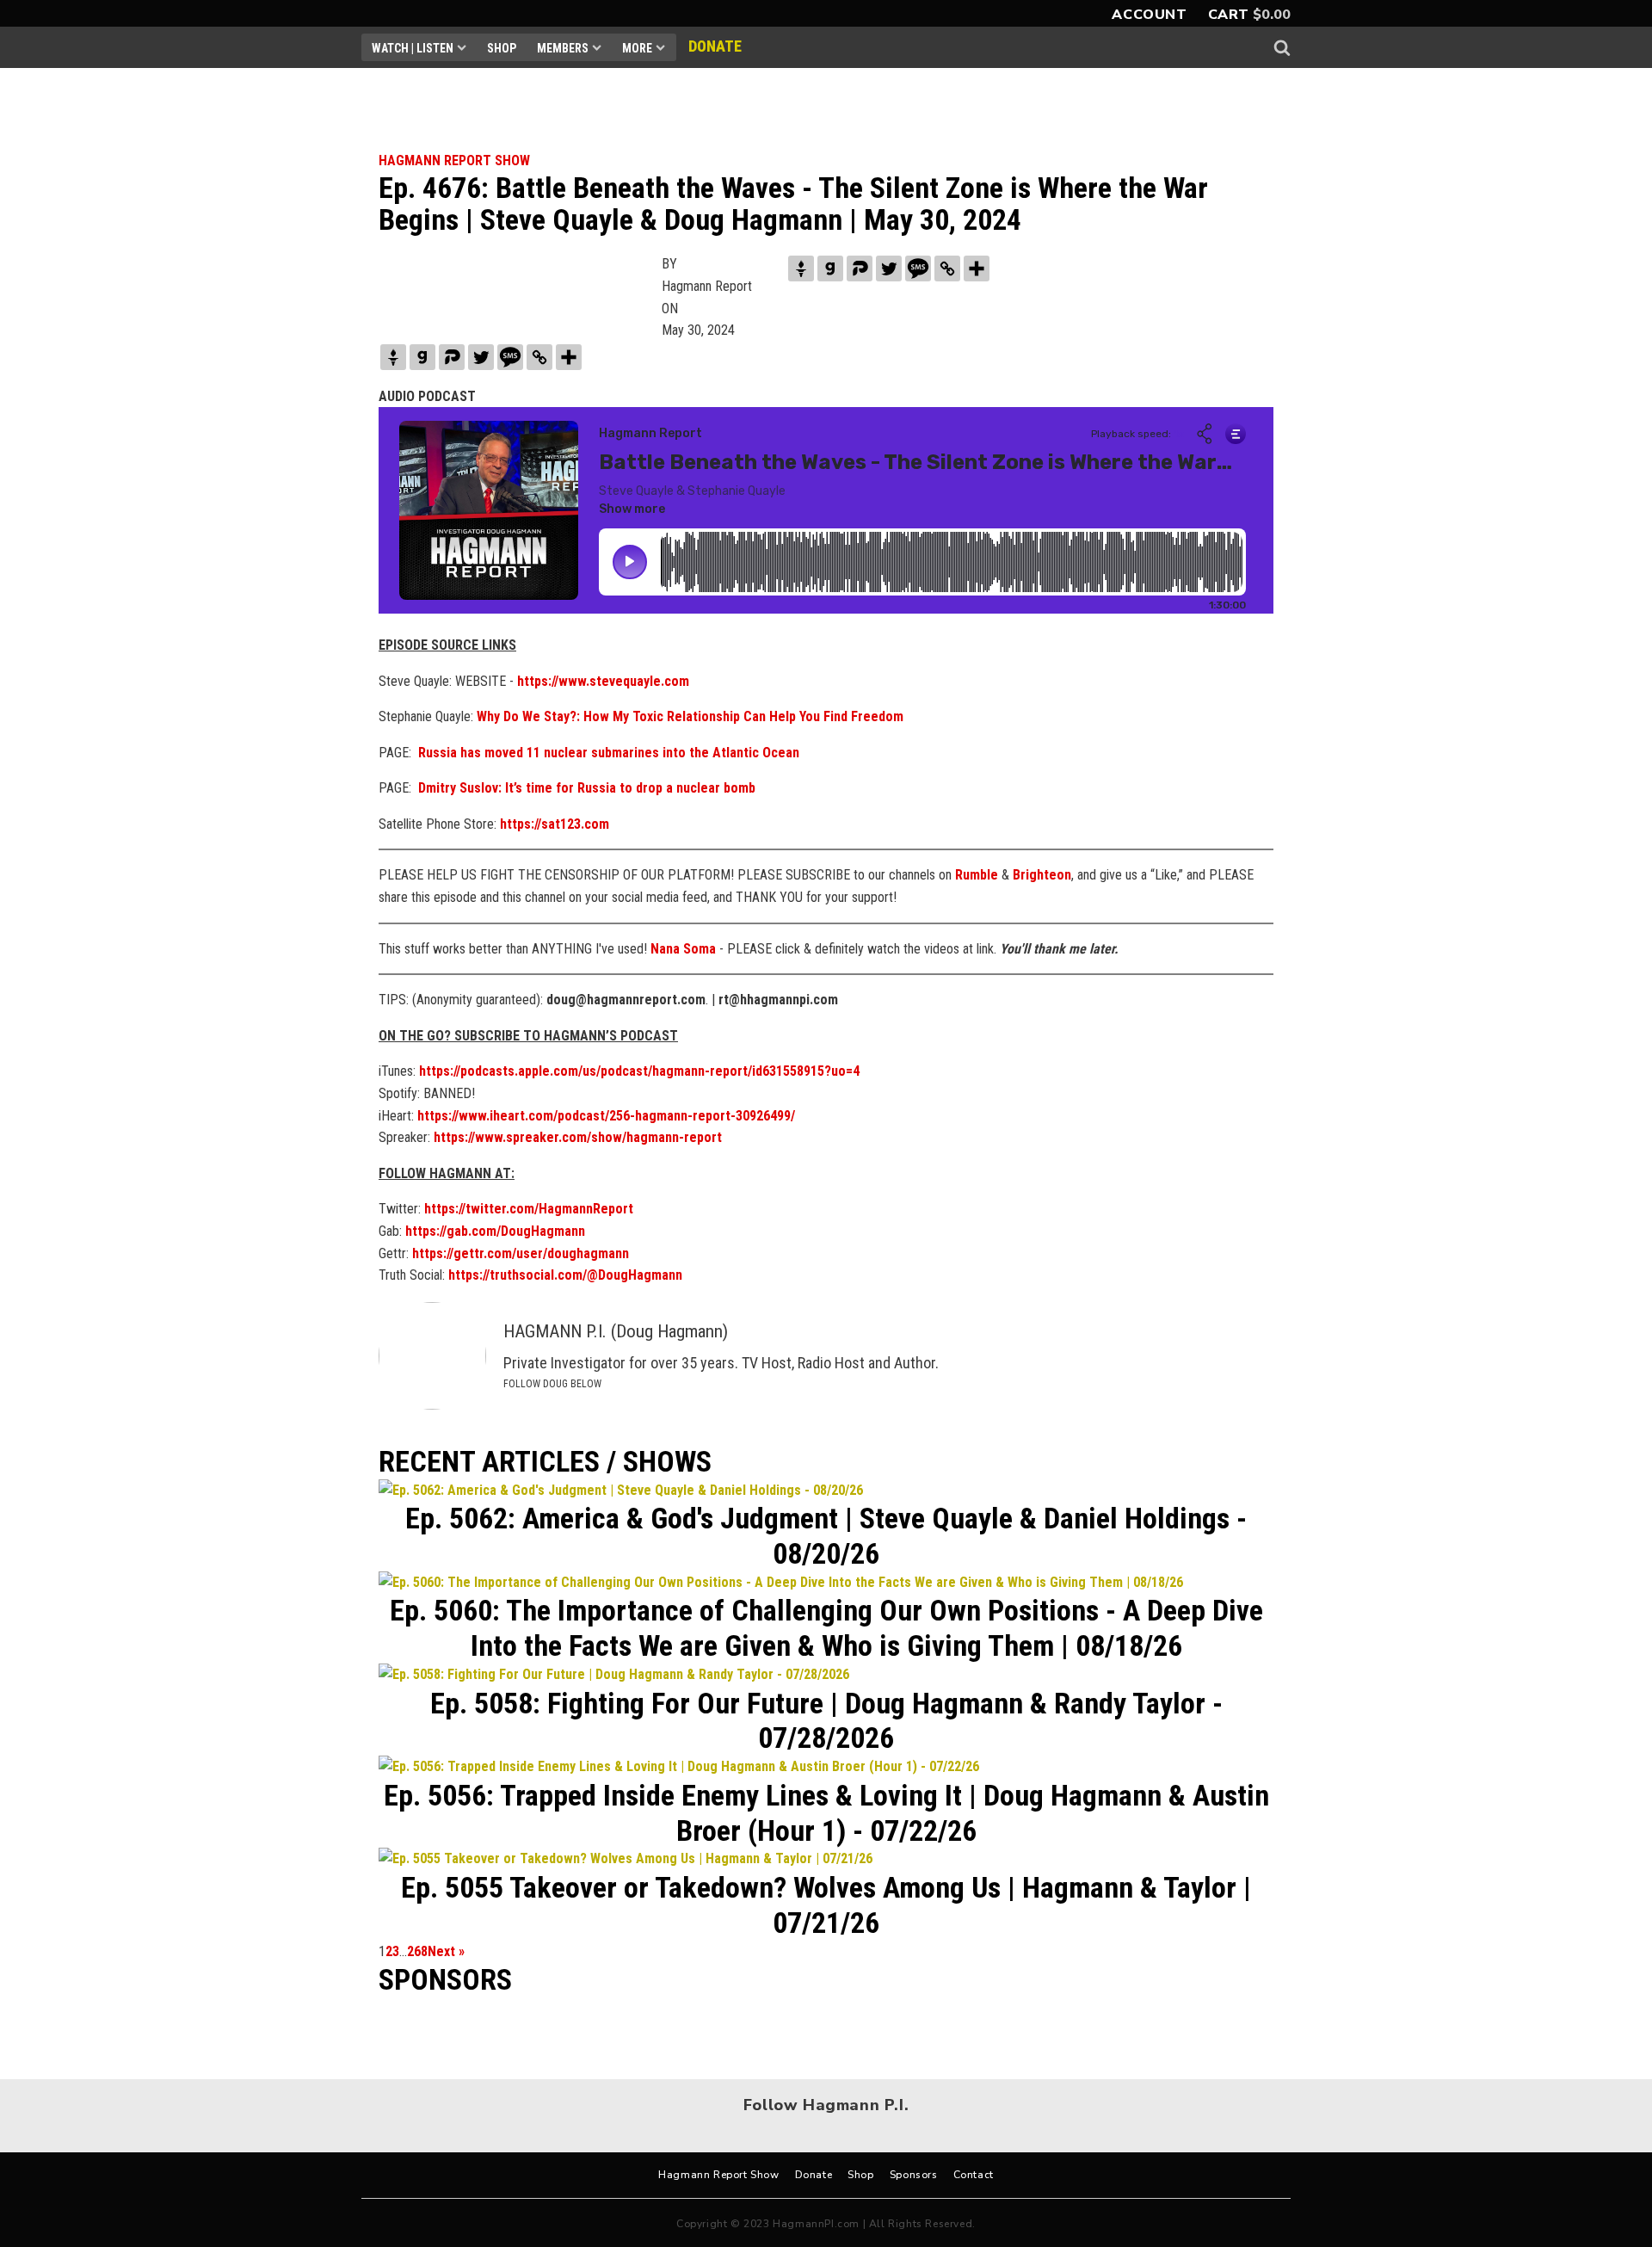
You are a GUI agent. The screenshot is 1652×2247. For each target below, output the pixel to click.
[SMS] (918, 269)
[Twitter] (889, 269)
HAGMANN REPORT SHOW (454, 160)
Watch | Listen (413, 48)
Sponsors (914, 2175)
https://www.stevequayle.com (603, 681)
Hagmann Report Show (718, 2175)
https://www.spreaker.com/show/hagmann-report (578, 1137)
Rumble (977, 875)
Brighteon (1042, 875)
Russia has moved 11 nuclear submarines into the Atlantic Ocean (609, 753)
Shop (502, 48)
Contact (974, 2175)
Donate (814, 2175)
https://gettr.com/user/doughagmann (521, 1253)
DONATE (715, 46)
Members (563, 48)
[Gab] (830, 269)
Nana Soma (683, 949)
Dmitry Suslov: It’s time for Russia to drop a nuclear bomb (587, 788)
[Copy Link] (947, 269)
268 (417, 1951)
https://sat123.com (555, 824)
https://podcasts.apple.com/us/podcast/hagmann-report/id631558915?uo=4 (639, 1071)
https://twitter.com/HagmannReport (529, 1209)
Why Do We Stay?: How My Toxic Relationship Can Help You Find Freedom (690, 716)
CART (1229, 15)
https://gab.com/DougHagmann (493, 1231)
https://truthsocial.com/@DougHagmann (565, 1275)
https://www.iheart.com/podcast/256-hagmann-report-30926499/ (606, 1116)
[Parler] (860, 269)
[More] (977, 269)
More (637, 48)
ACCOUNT (1149, 15)
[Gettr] (801, 269)
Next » (446, 1951)
